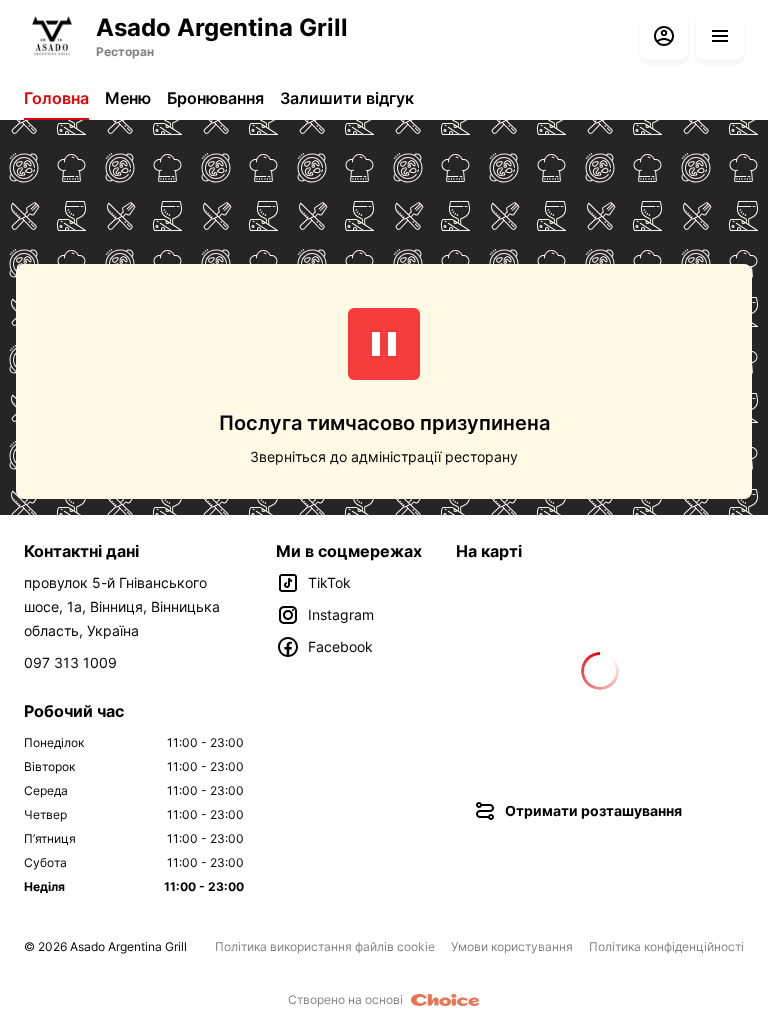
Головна (56, 98)
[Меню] (720, 36)
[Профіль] (664, 36)
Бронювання (215, 98)
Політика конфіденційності (666, 946)
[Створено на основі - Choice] (445, 1000)
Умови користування (512, 946)
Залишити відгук (347, 98)
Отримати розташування (593, 810)
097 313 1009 (70, 662)
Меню (128, 98)
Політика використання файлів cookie (325, 946)
